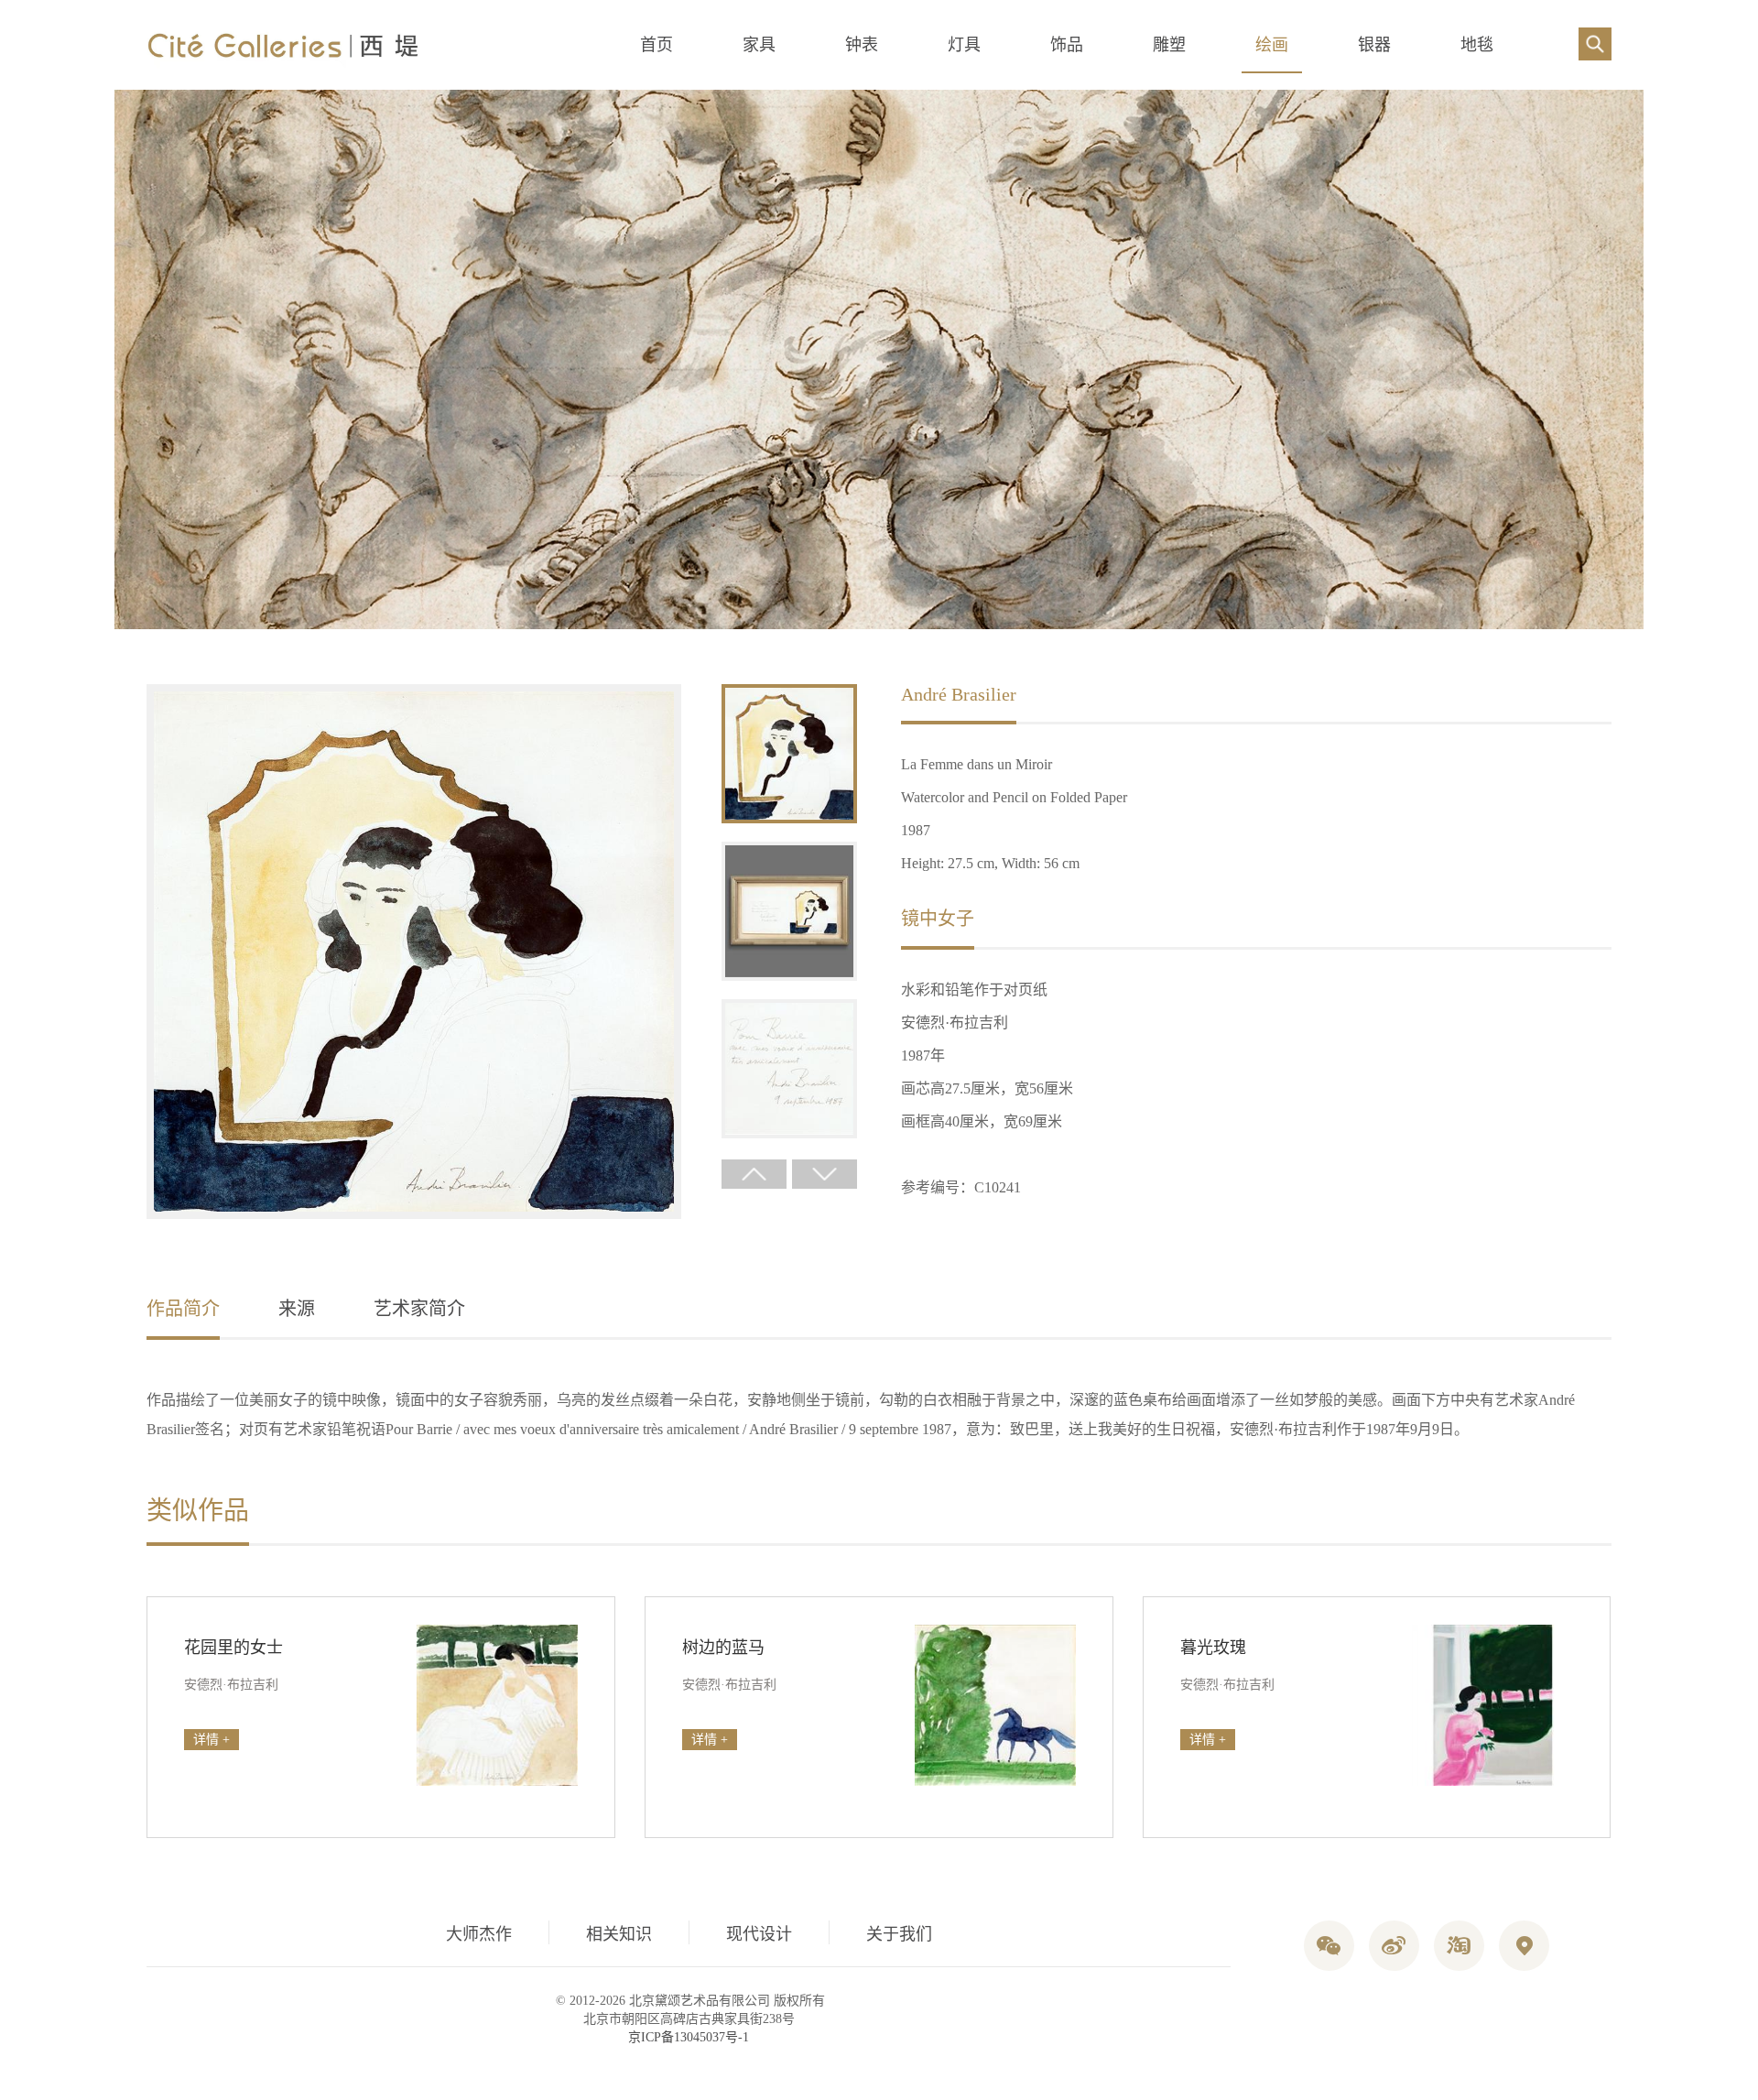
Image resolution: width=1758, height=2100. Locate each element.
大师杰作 (479, 1934)
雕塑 (1169, 45)
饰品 (1067, 45)
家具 (759, 45)
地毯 (1477, 45)
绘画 (1272, 45)
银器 (1374, 45)
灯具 (964, 45)
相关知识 (619, 1934)
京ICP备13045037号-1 (689, 2037)
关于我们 (899, 1934)
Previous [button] (754, 1174)
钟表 (862, 45)
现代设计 (759, 1934)
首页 (657, 45)
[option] (414, 953)
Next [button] (825, 1174)
